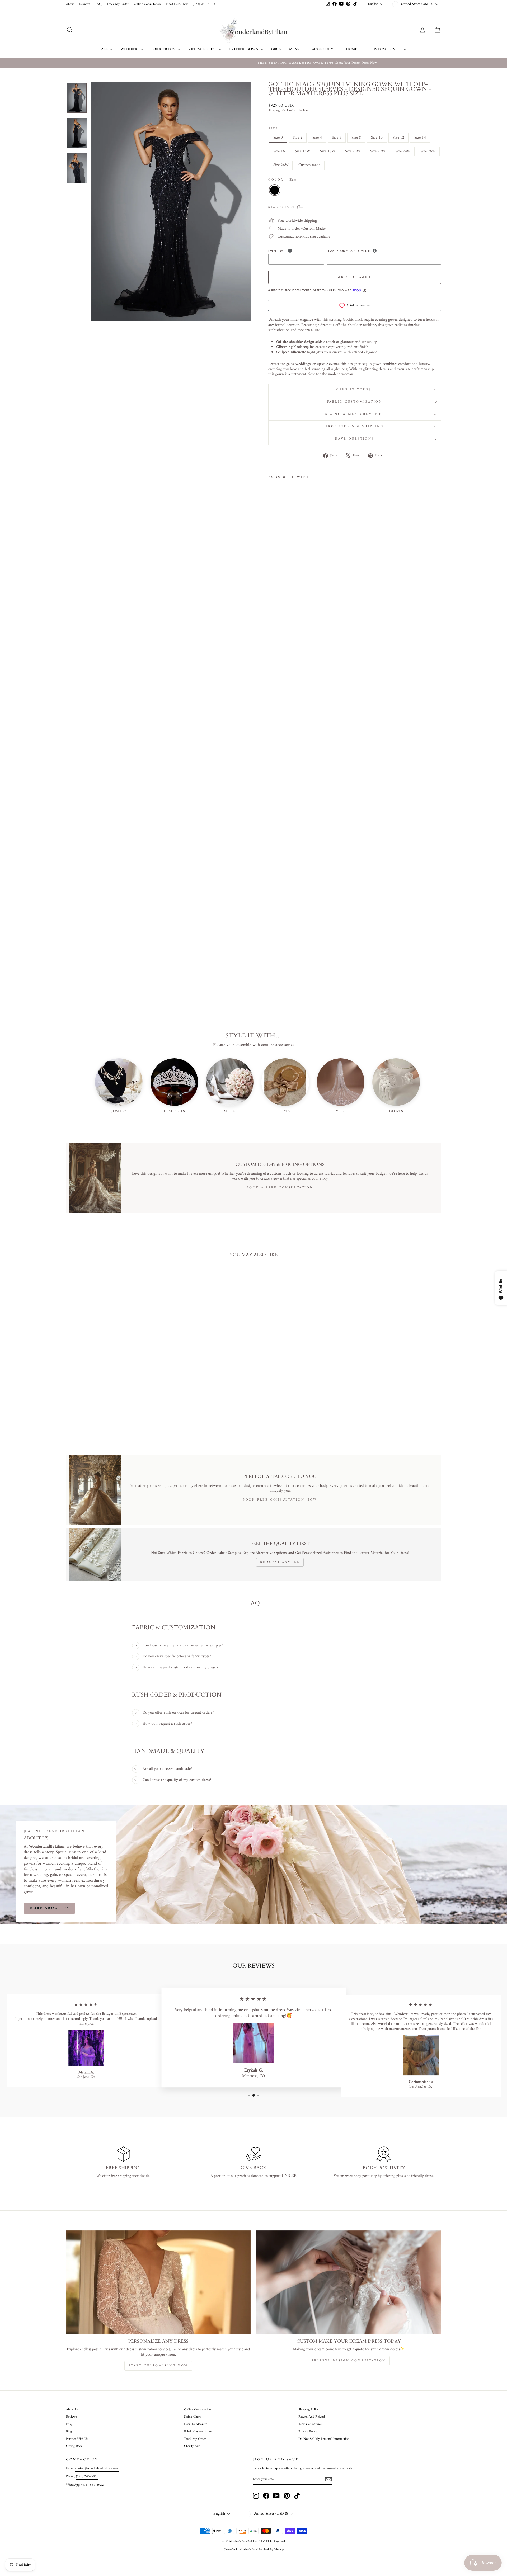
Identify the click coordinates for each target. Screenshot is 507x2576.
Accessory (323, 49)
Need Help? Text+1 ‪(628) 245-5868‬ (191, 4)
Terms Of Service (310, 2424)
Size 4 (317, 138)
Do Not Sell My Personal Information (324, 2439)
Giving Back (74, 2446)
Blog (69, 2432)
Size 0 (278, 138)
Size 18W (328, 151)
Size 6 (337, 138)
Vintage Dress (203, 49)
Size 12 (398, 138)
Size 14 (420, 138)
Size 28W (281, 165)
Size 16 (279, 151)
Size (273, 129)
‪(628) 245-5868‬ (87, 2476)
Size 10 (377, 138)
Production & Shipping (355, 426)
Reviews (85, 4)
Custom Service (386, 49)
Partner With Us (77, 2439)
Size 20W (353, 151)
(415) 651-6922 (93, 2485)
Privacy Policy (308, 2432)
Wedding (130, 49)
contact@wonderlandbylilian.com (97, 2468)
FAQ (98, 4)
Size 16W (302, 151)
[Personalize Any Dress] (158, 2282)
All (105, 49)
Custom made (309, 165)
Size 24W (403, 151)
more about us (49, 1908)
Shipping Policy (309, 2410)
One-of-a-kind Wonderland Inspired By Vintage (254, 2550)
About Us (72, 2410)
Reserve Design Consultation (349, 2361)
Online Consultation (147, 4)
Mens (295, 49)
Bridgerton (164, 49)
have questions (355, 439)
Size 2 (298, 138)
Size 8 (356, 138)
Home (352, 49)
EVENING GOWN (244, 49)
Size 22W (378, 151)
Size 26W (428, 151)
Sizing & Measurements (355, 414)
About (70, 4)
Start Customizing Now (158, 2366)
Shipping (274, 111)
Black (275, 190)
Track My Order (118, 4)
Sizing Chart (192, 2417)
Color (282, 180)
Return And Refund (312, 2417)
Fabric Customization (355, 402)
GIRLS (276, 49)
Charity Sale (192, 2446)
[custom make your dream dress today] (349, 2282)
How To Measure (196, 2424)
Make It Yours (355, 390)
